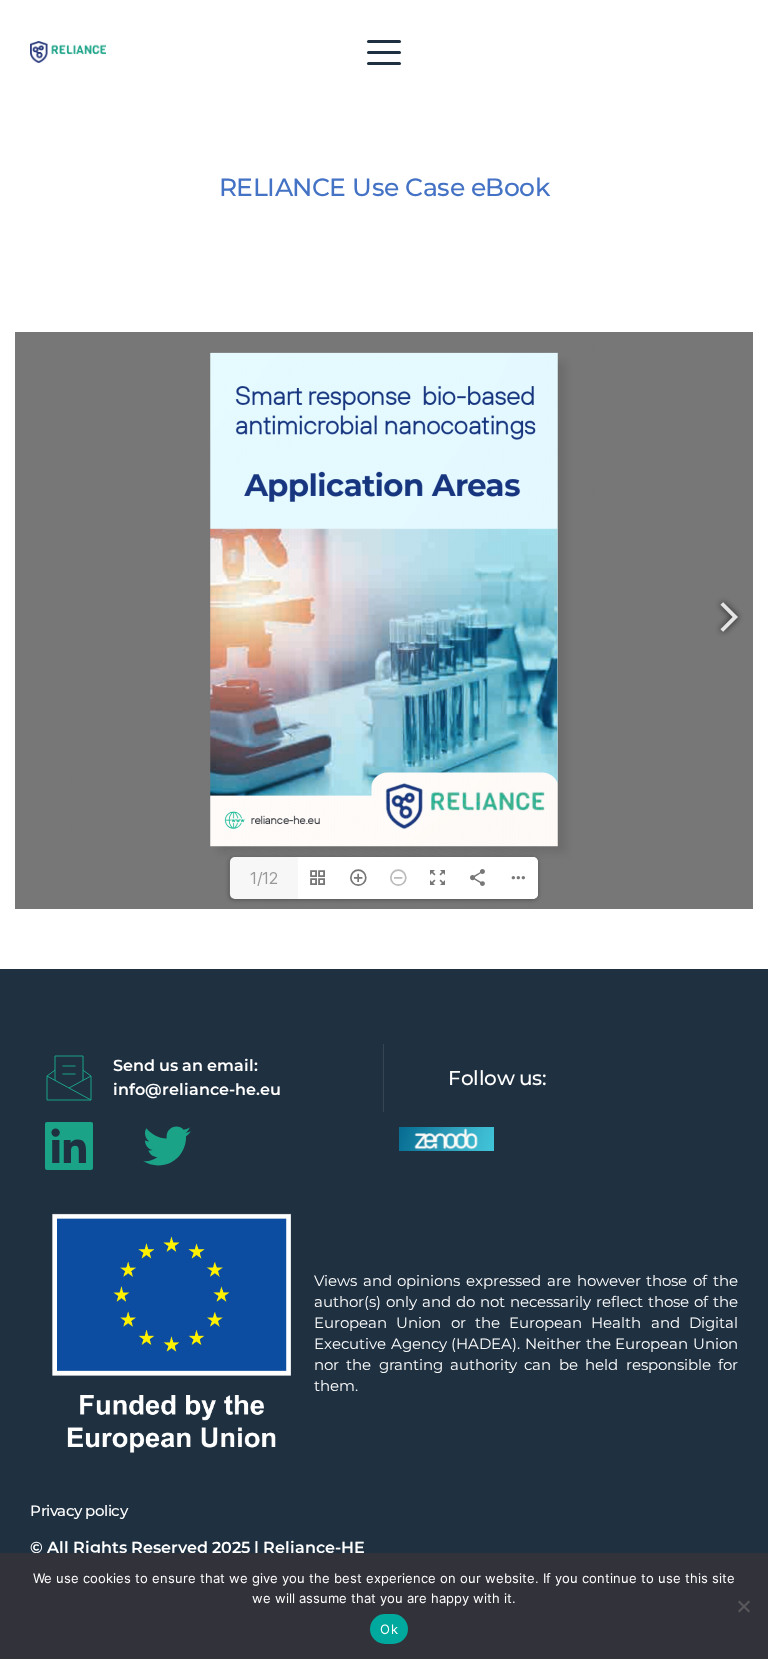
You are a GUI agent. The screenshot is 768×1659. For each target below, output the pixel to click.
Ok (389, 1629)
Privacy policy (78, 1510)
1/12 (264, 878)
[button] (384, 52)
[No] (743, 1606)
